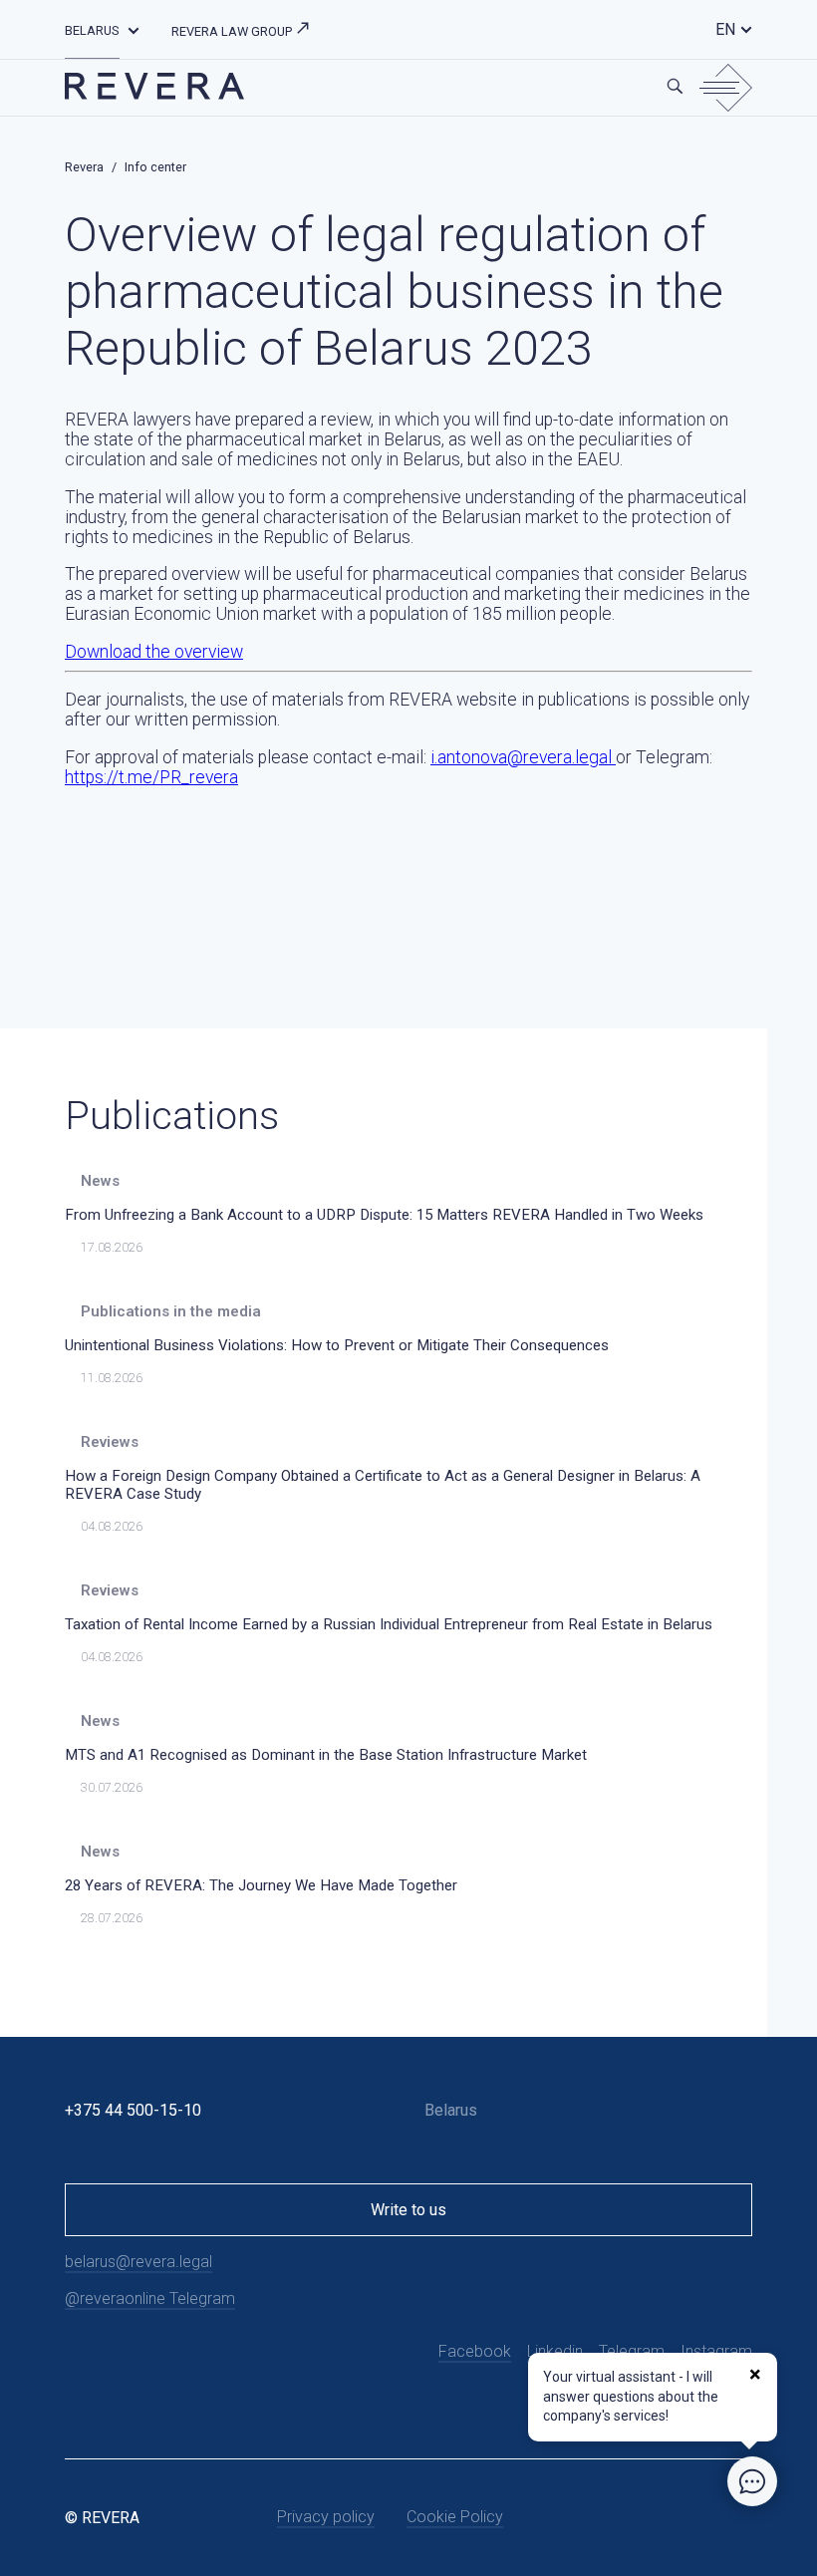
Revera (84, 167)
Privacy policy (326, 2517)
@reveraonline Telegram (150, 2298)
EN (725, 29)
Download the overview (154, 652)
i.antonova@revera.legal (523, 757)
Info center (155, 167)
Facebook (475, 2351)
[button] (134, 29)
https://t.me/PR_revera (151, 777)
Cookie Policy (455, 2517)
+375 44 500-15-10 (133, 2110)
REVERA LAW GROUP (233, 31)
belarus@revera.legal (138, 2262)
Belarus (92, 30)
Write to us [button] (408, 2210)
